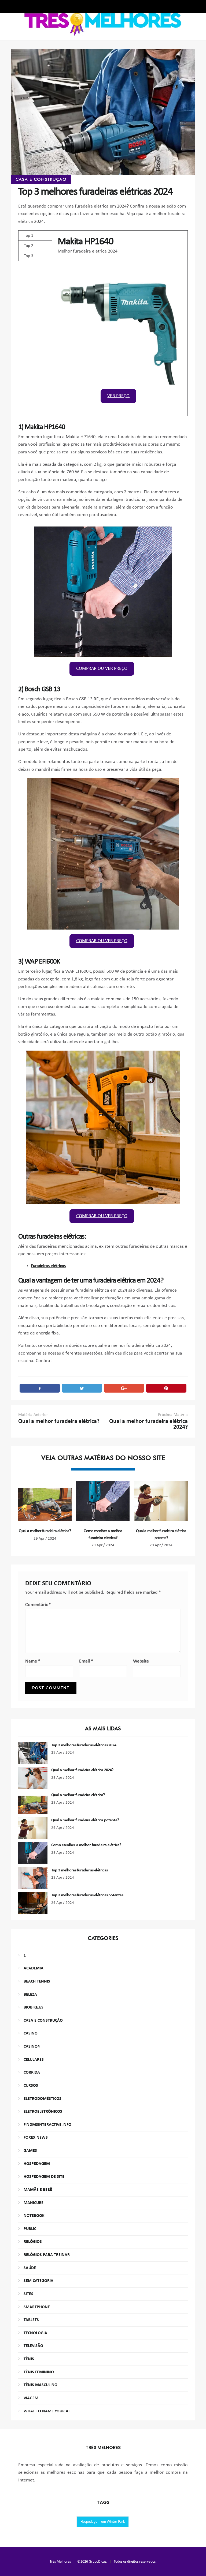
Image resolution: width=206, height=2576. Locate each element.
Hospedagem (37, 2164)
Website (141, 1661)
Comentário (38, 1605)
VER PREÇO (118, 396)
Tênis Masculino (41, 2385)
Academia (34, 1968)
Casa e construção (41, 179)
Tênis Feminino (39, 2372)
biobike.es (34, 2007)
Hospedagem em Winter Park (103, 2522)
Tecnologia (35, 2333)
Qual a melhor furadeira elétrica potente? (85, 1820)
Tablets (31, 2320)
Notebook (34, 2216)
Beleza (30, 1995)
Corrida (32, 2073)
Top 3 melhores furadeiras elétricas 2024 (84, 1745)
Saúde (30, 2268)
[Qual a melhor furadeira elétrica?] (45, 1501)
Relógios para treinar (47, 2255)
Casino (31, 2033)
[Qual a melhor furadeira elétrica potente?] (161, 1501)
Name (33, 1661)
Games (30, 2151)
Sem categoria (38, 2281)
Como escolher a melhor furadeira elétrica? (86, 1845)
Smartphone (37, 2307)
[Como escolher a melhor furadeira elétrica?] (103, 1501)
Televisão (33, 2346)
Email (86, 1661)
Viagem (31, 2398)
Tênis (29, 2359)
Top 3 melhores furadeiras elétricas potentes (87, 1895)
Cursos (31, 2086)
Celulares (34, 2060)
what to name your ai (47, 2411)
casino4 (32, 2047)
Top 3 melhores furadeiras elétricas (79, 1870)
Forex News (36, 2138)
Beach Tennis (37, 1981)
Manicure (34, 2203)
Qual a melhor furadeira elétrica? (45, 1531)
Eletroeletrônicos (43, 2112)
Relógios (33, 2242)
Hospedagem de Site (44, 2177)
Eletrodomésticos (43, 2099)
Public (30, 2229)
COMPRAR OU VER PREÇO (102, 669)
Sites (28, 2294)
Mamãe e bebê (38, 2190)
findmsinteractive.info (47, 2125)
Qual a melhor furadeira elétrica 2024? (82, 1770)
